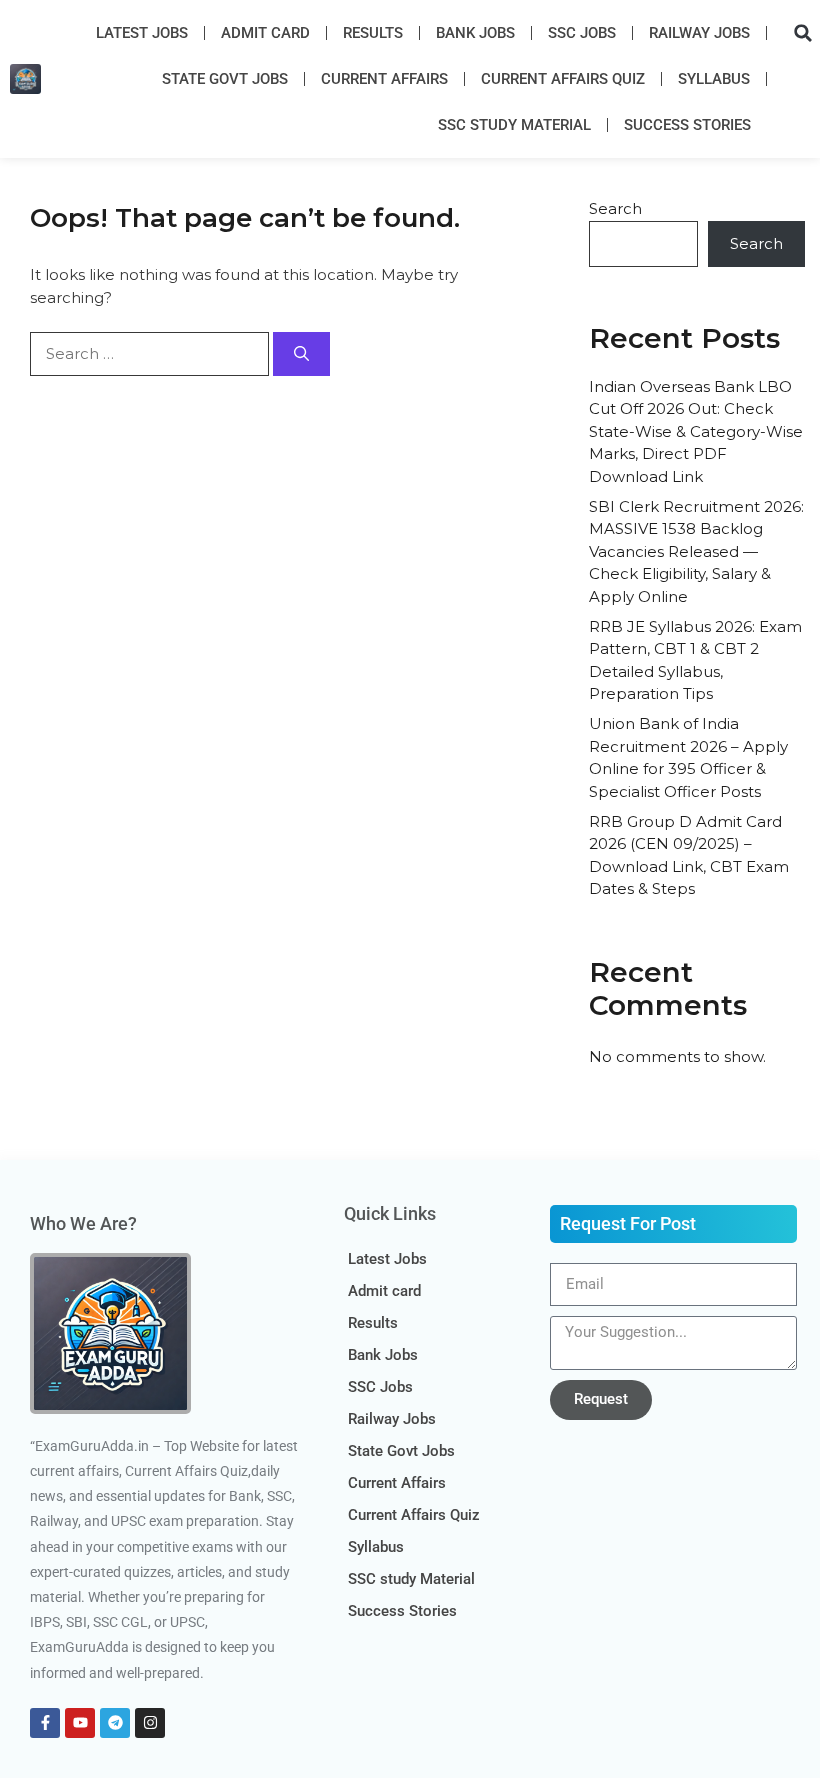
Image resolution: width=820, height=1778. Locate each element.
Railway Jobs (699, 33)
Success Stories (687, 125)
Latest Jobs (142, 33)
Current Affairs (384, 79)
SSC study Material (514, 125)
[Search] (301, 354)
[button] (803, 33)
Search (615, 208)
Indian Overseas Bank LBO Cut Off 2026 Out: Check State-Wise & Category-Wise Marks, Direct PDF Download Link (696, 431)
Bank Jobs (475, 33)
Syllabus (714, 79)
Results (373, 33)
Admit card (265, 33)
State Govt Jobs (225, 79)
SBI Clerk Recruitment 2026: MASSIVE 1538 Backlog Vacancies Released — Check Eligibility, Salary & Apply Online (696, 551)
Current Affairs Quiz (563, 79)
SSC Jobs (582, 33)
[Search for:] (151, 353)
